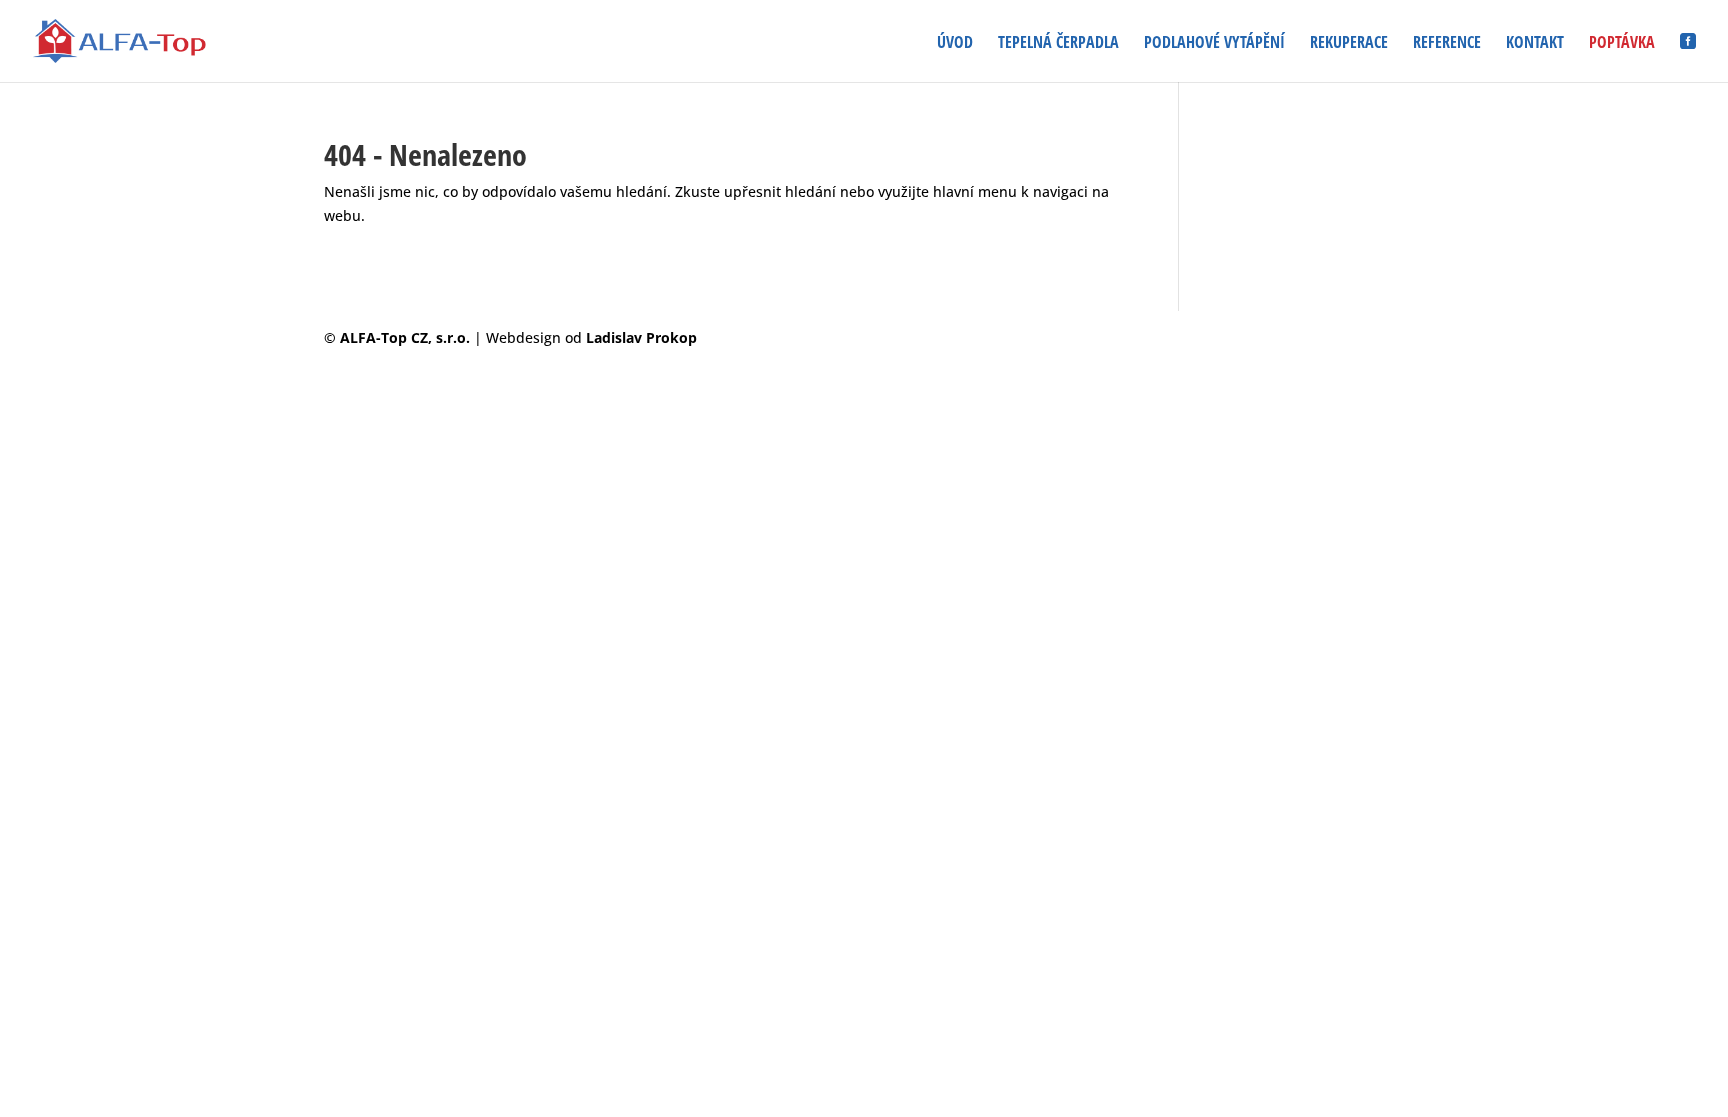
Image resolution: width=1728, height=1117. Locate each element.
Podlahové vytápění (1214, 44)
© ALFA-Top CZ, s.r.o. (399, 337)
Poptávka (1622, 44)
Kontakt (1535, 44)
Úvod (955, 44)
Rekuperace (1349, 44)
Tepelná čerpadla (1058, 44)
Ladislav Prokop (641, 337)
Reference (1447, 44)
